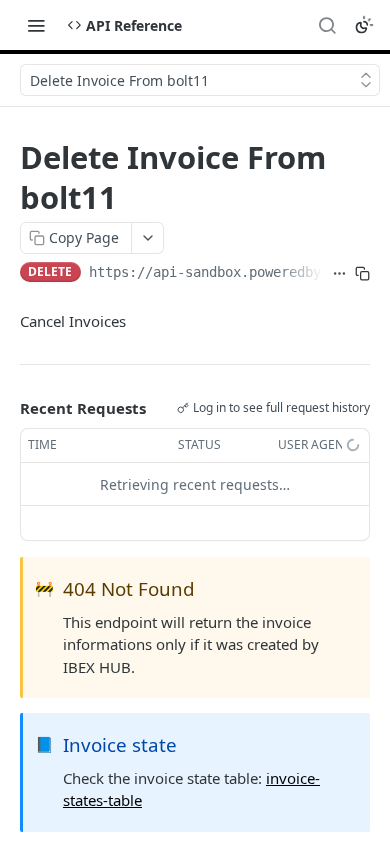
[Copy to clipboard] (362, 274)
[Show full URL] (339, 274)
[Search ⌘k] (327, 25)
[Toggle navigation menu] (36, 25)
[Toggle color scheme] (364, 25)
